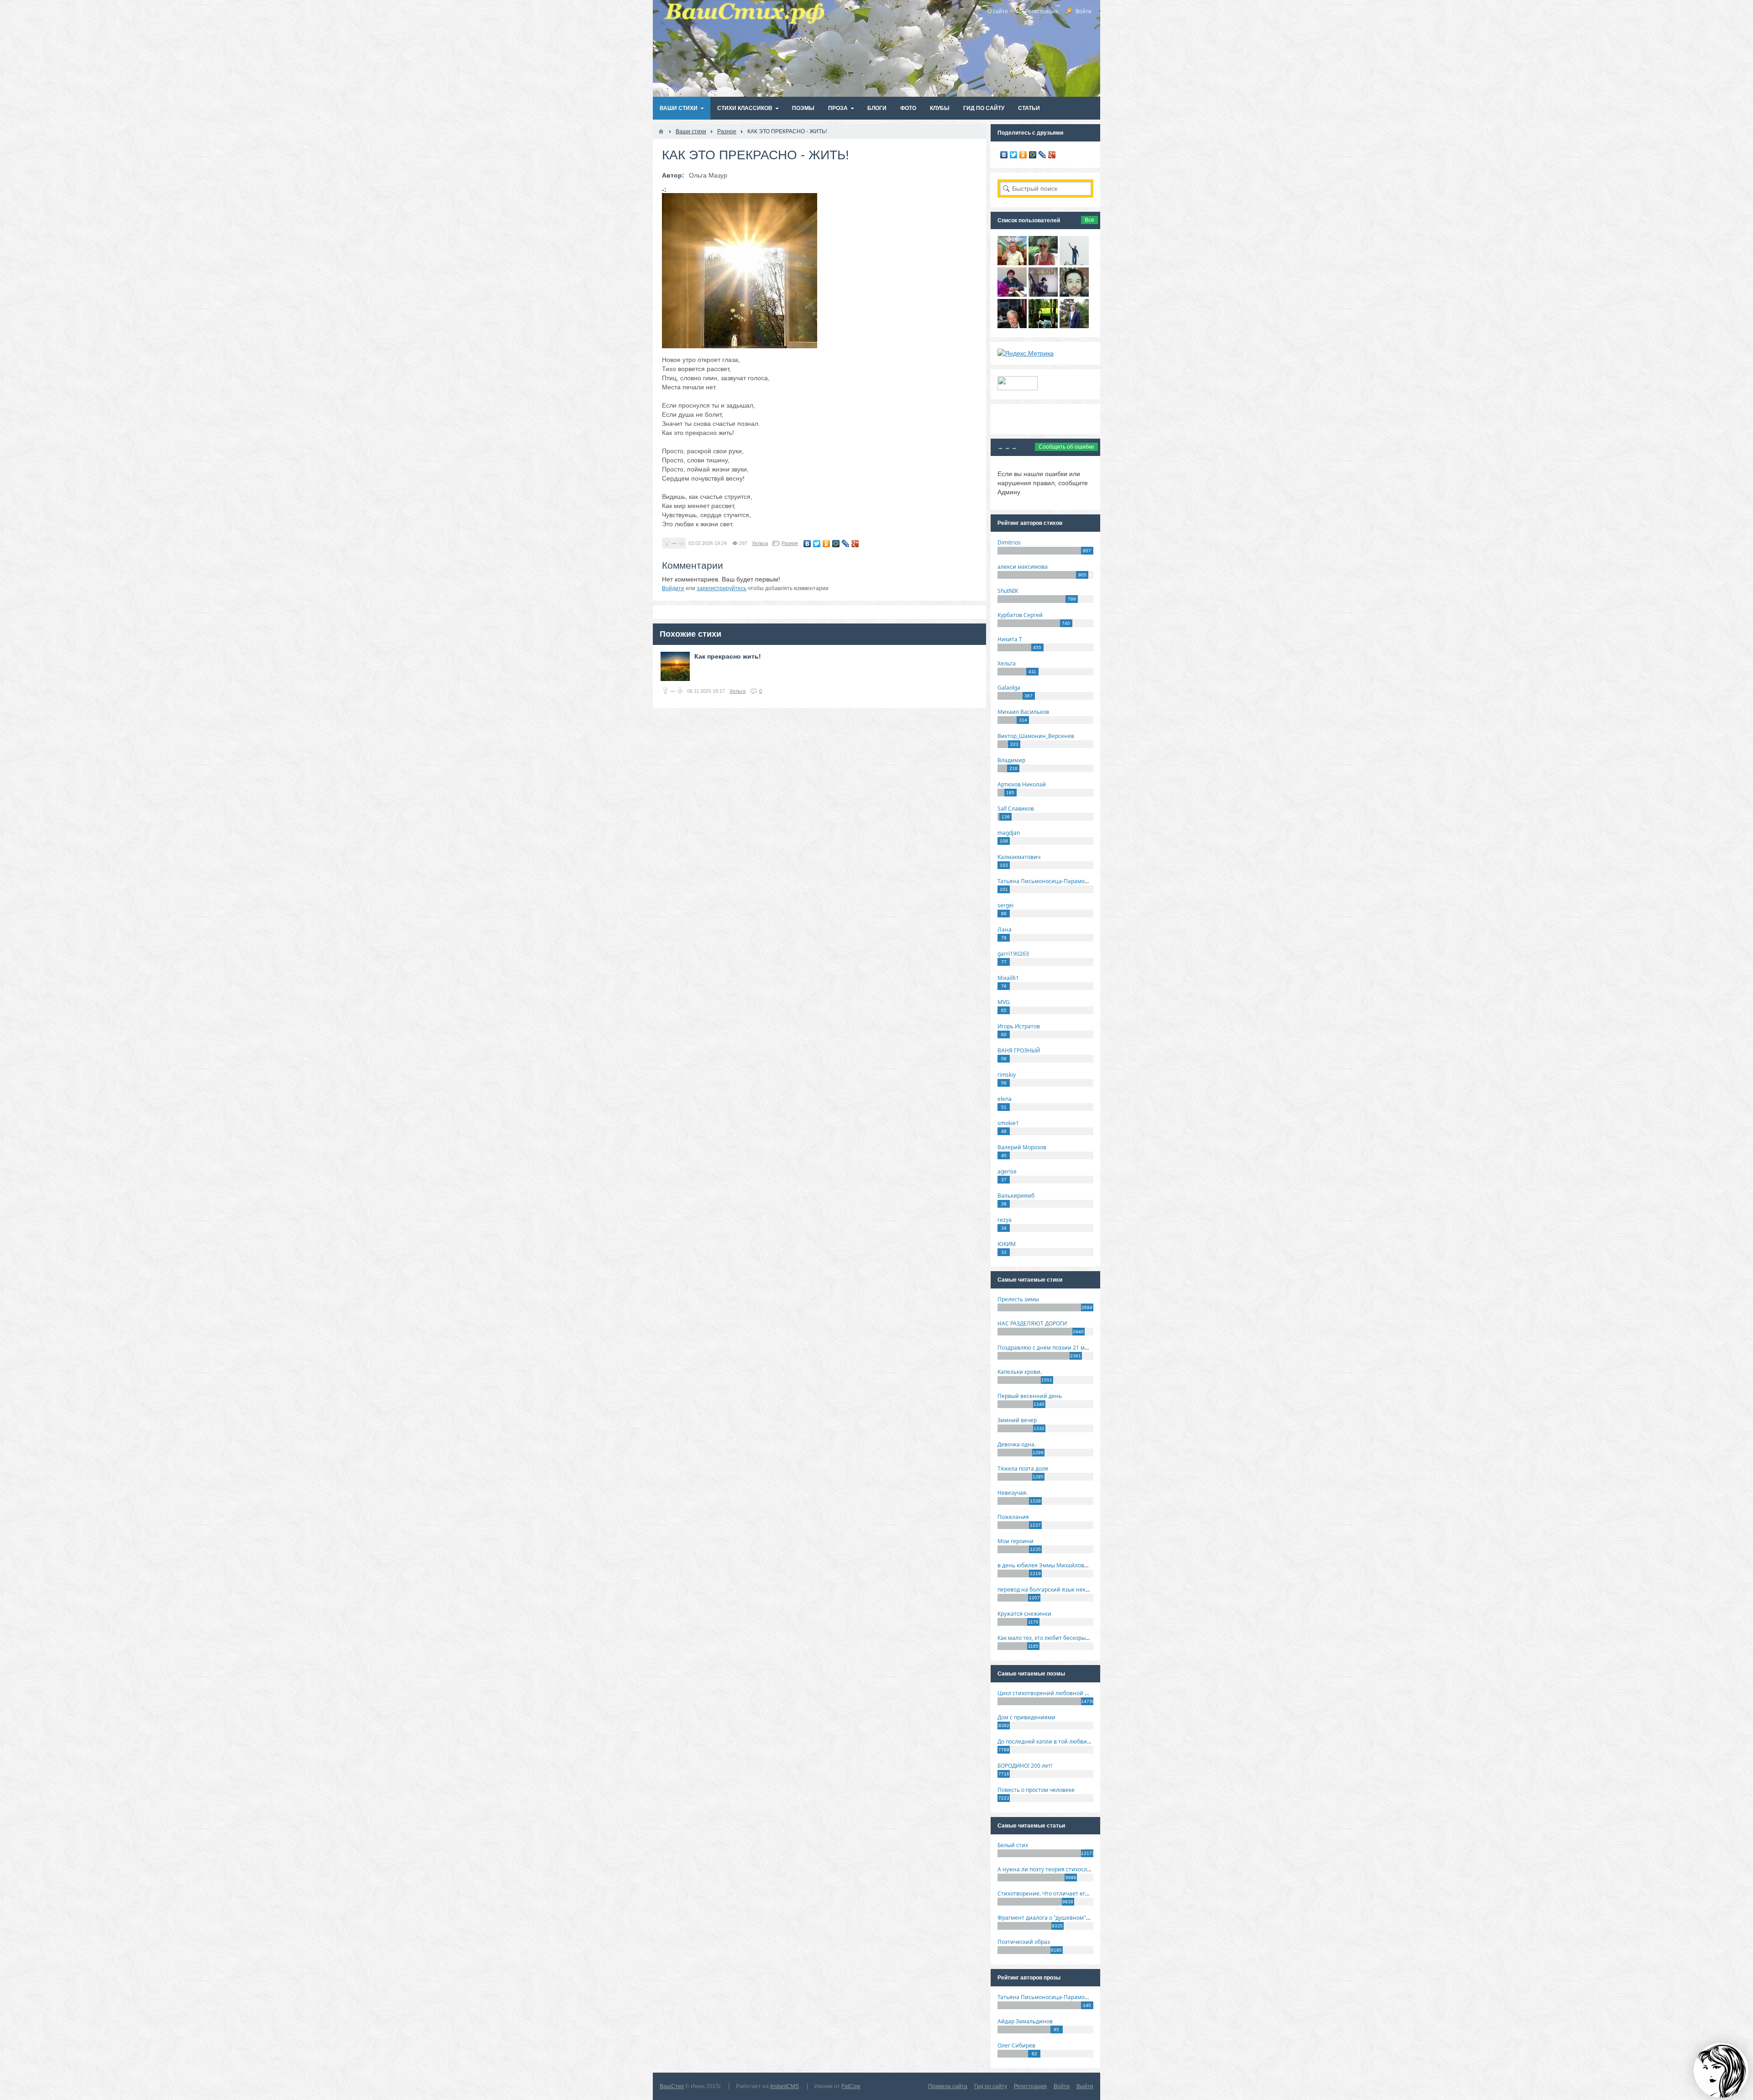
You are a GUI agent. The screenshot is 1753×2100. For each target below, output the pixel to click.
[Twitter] (817, 544)
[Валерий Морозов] (1012, 326)
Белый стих (1013, 1845)
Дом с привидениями (1026, 1717)
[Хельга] (1012, 294)
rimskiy (1007, 1075)
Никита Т (1010, 639)
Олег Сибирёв (1016, 2045)
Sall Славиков (1016, 809)
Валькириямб (1016, 1196)
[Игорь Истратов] (1012, 263)
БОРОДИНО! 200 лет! (1025, 1766)
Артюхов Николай (1022, 784)
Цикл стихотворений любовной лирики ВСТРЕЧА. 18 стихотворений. (1091, 1693)
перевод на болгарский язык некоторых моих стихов (1068, 1589)
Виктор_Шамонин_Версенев (1036, 736)
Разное (790, 543)
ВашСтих (672, 2086)
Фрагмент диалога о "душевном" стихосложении (1064, 1918)
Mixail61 (1008, 978)
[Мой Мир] (836, 544)
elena (1005, 1099)
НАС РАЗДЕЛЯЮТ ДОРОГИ (1032, 1323)
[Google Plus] (855, 544)
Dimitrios (1009, 542)
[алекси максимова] (1043, 263)
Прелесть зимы (1018, 1299)
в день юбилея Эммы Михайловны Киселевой (1060, 1565)
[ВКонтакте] (807, 544)
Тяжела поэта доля (1023, 1469)
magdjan (1009, 833)
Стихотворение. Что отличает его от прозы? (1057, 1893)
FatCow (851, 2086)
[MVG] (1074, 326)
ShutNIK (1008, 591)
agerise (1007, 1171)
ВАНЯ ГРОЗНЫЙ (1019, 1050)
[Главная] (661, 131)
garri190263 (1013, 954)
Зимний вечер (1017, 1420)
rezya (1005, 1220)
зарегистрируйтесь (722, 588)
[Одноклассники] (827, 544)
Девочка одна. (1017, 1444)
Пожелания (1013, 1517)
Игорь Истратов (1019, 1026)
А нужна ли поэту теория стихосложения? (1054, 1869)
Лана (1005, 930)
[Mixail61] (1043, 294)
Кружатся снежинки (1024, 1614)
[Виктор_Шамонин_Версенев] (1043, 326)
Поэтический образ (1024, 1942)
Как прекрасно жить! (728, 656)
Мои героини (1016, 1541)
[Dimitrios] (1074, 294)
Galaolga (1009, 688)
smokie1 (1008, 1123)
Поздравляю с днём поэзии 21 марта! (1048, 1348)
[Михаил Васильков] (1074, 263)
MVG (1004, 1002)
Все (1089, 220)
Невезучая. (1013, 1493)
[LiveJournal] (846, 544)
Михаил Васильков (1023, 712)
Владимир (1011, 760)
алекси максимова (1023, 567)
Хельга (760, 543)
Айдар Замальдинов (1025, 2021)
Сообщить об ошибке (1066, 447)
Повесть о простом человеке (1036, 1790)
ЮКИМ (1007, 1244)
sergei (1005, 905)
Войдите (673, 588)
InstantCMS (785, 2086)
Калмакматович (1019, 857)
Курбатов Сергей (1020, 615)
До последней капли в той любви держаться (1057, 1741)
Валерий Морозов (1022, 1147)
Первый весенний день (1030, 1396)
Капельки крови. (1020, 1372)
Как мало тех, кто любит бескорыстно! (1048, 1638)
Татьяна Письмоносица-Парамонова (1048, 881)
